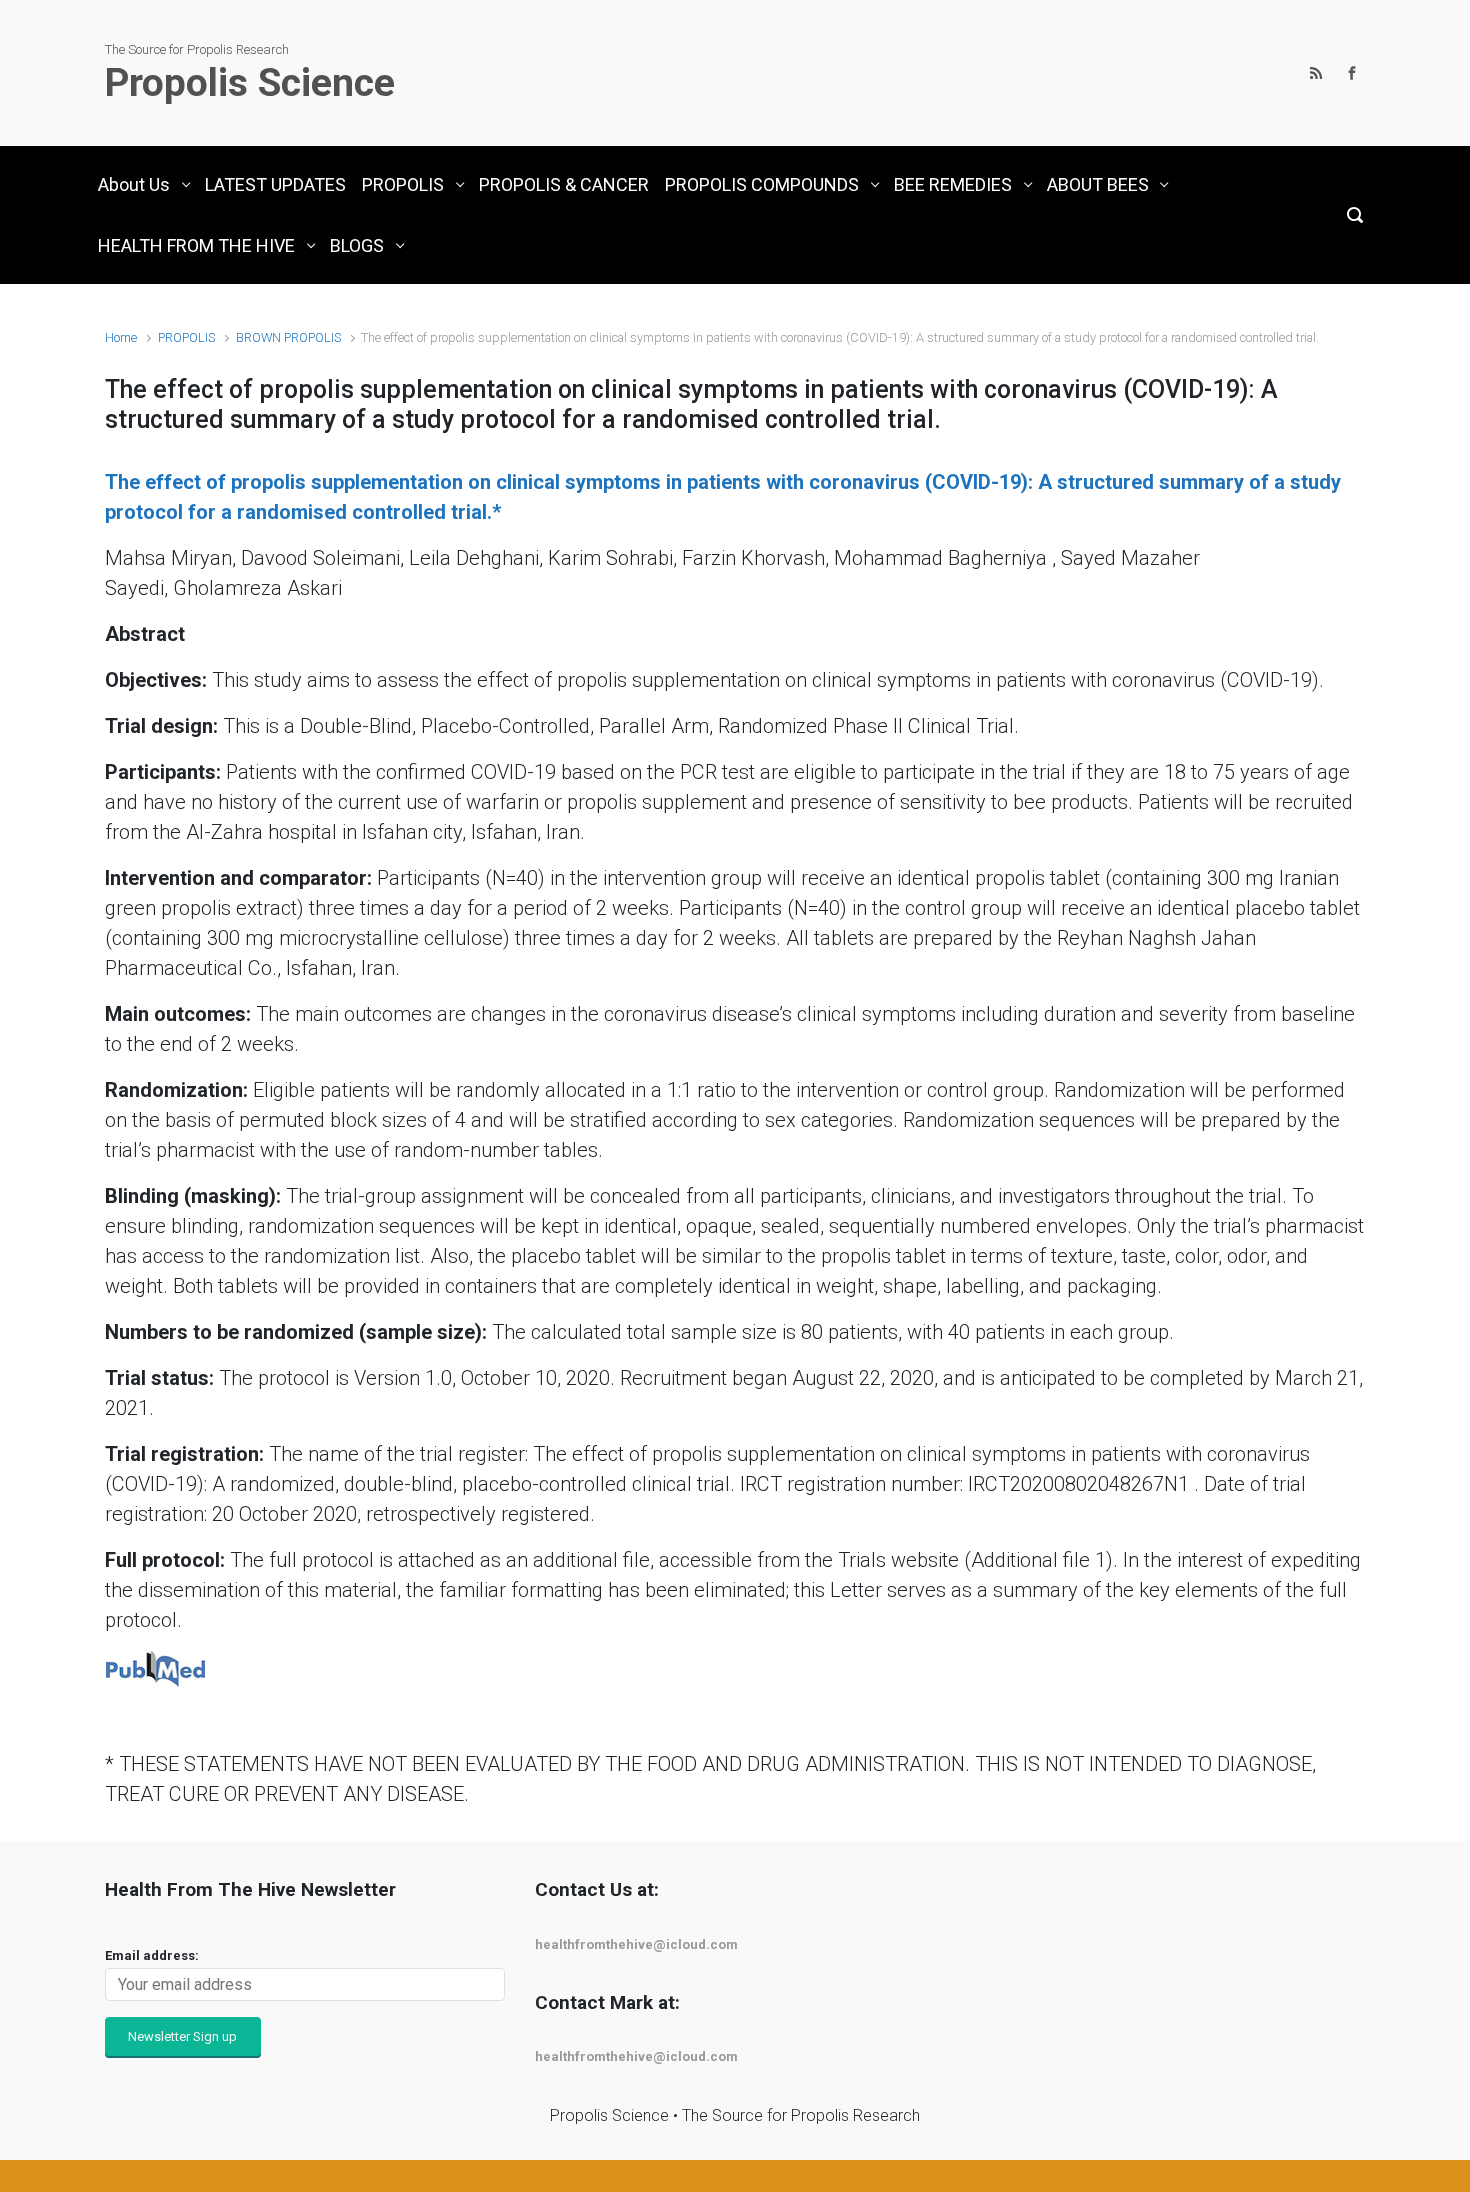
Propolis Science (250, 83)
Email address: (152, 1955)
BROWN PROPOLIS (288, 337)
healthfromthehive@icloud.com (636, 1944)
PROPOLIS (186, 337)
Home (121, 337)
